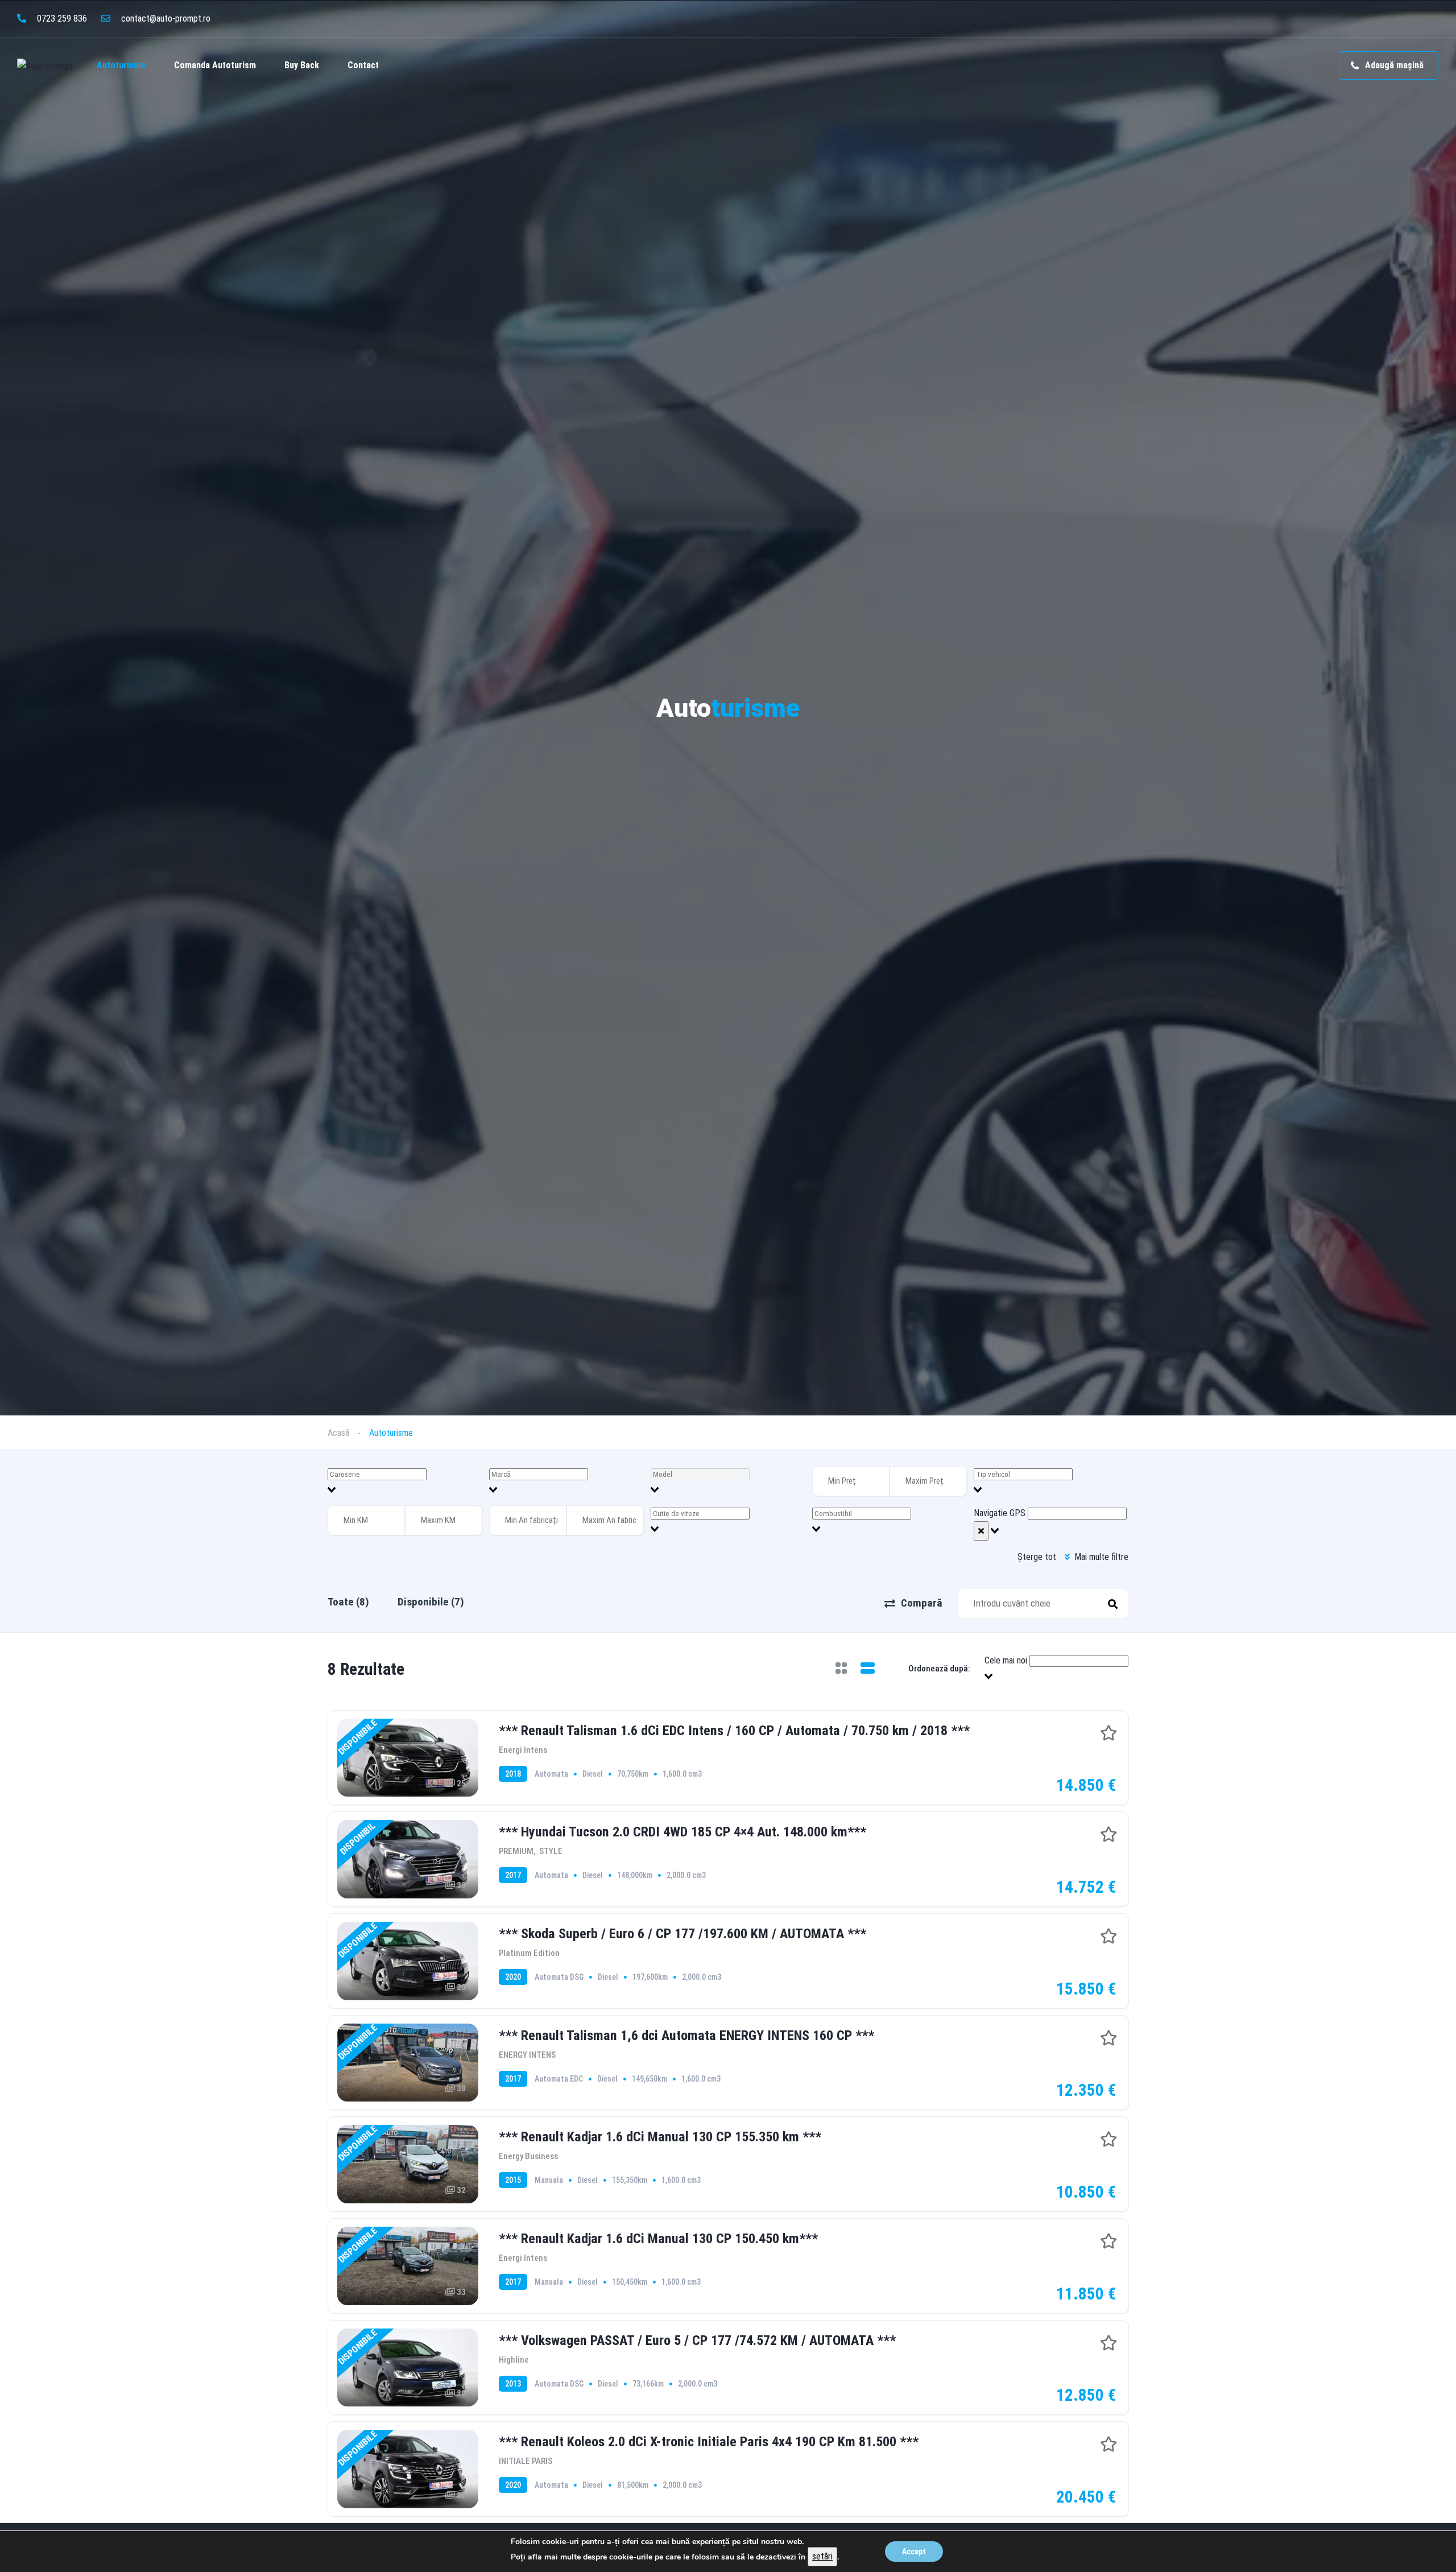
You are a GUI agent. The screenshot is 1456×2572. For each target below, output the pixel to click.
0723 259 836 (61, 18)
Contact (363, 65)
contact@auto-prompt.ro (165, 18)
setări (822, 2556)
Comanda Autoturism (215, 65)
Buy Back (302, 65)
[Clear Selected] (981, 1531)
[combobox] (405, 1482)
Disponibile (431, 1602)
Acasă (338, 1433)
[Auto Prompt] (45, 66)
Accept (914, 2552)
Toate (348, 1602)
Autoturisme (121, 65)
